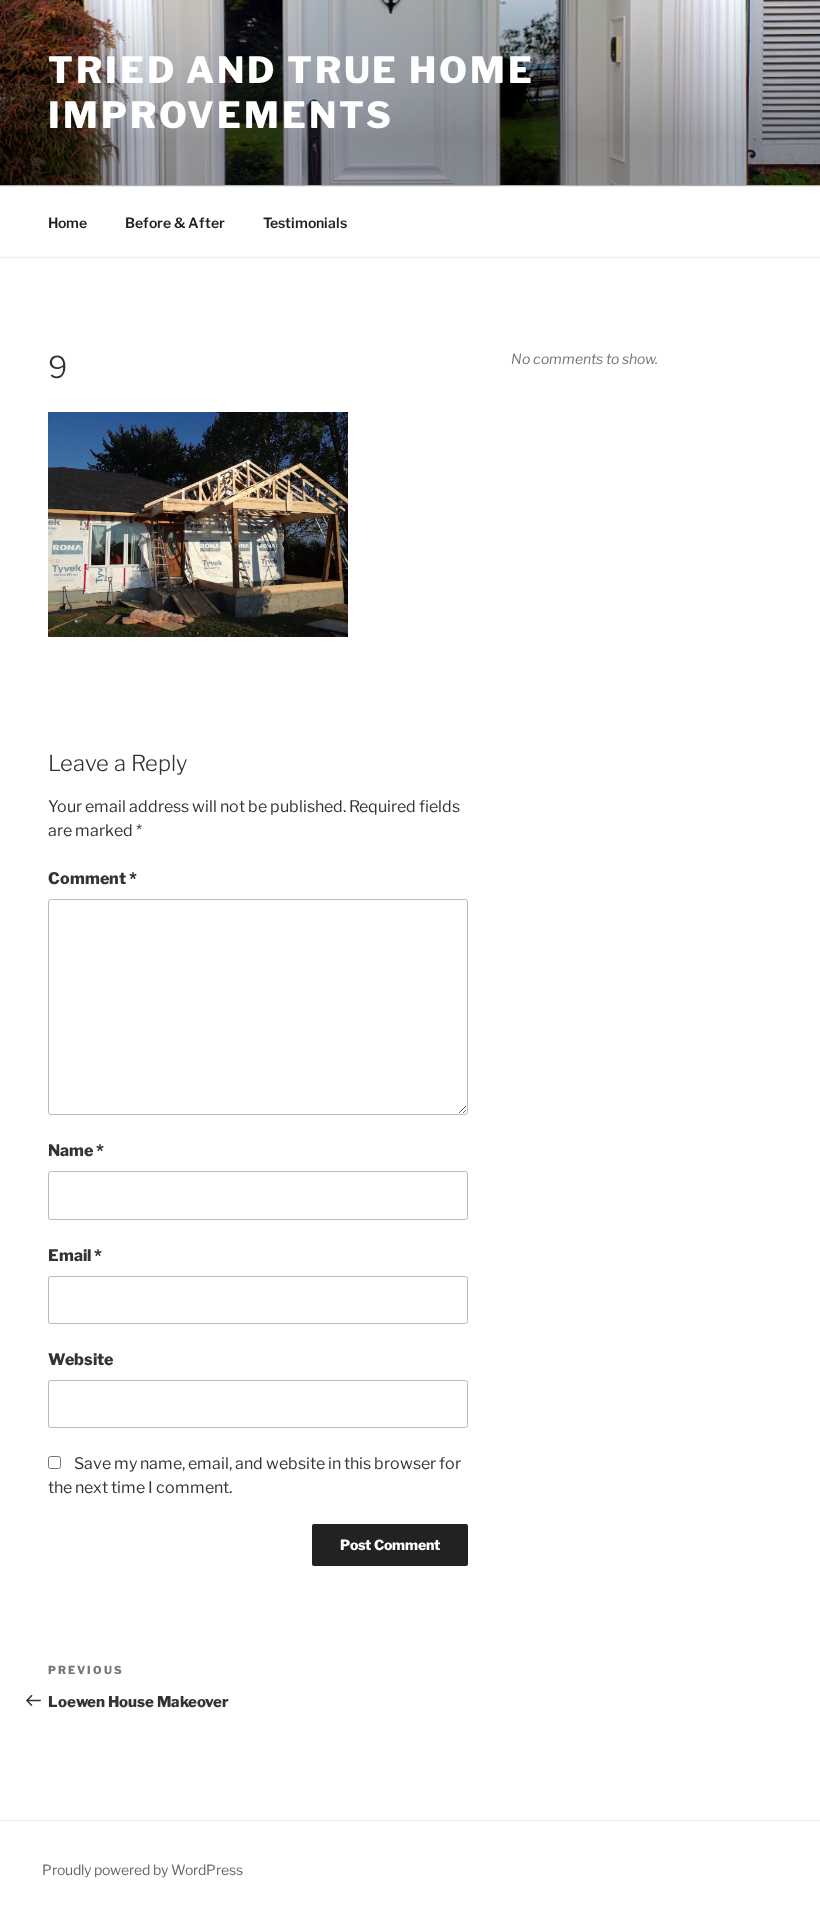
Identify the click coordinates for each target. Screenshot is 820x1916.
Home (67, 222)
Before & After (175, 222)
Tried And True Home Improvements (291, 92)
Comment (92, 878)
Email (75, 1255)
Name (76, 1150)
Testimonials (305, 222)
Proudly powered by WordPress (142, 1869)
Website (80, 1359)
